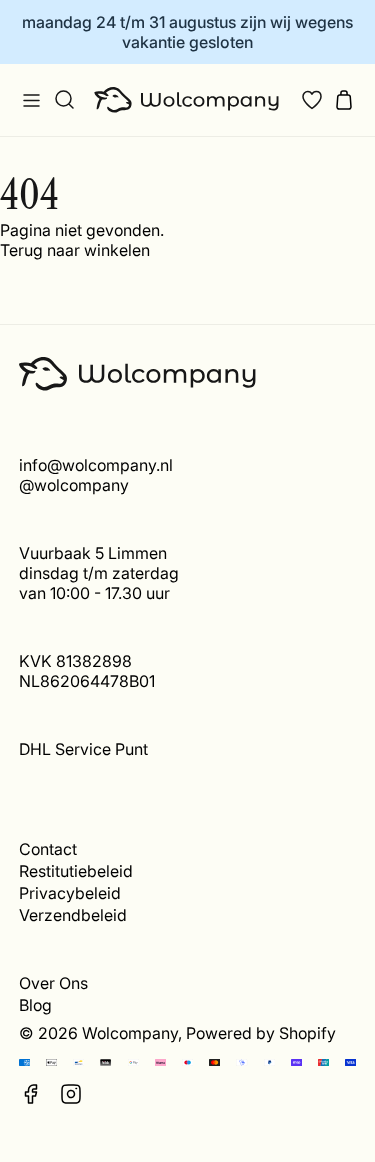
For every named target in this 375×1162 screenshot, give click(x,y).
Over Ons (53, 983)
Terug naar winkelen (75, 250)
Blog (35, 1005)
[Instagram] (71, 1094)
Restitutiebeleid (76, 871)
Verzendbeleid (73, 915)
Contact (48, 849)
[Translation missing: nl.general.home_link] (188, 100)
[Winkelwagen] (344, 100)
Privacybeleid (70, 893)
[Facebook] (31, 1094)
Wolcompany (130, 1033)
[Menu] (31, 100)
